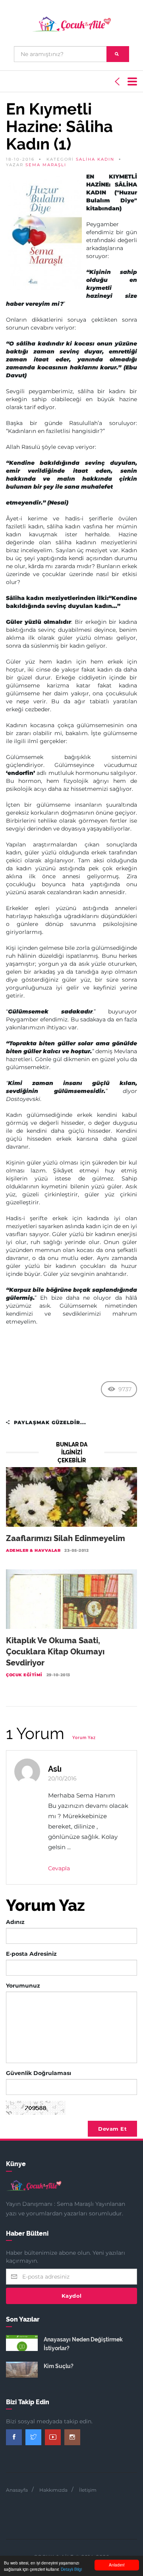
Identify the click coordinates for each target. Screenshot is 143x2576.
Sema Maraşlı (46, 165)
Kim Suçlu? (59, 2366)
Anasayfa (17, 2490)
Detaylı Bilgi (71, 2569)
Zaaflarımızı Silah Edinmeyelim (66, 1538)
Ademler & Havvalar (33, 1550)
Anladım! (117, 2565)
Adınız (15, 1922)
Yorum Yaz (84, 1738)
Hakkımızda (53, 2490)
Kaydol (72, 2296)
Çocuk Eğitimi (24, 1675)
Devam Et (112, 2129)
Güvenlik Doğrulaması (39, 2073)
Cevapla (59, 1868)
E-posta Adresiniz (31, 1954)
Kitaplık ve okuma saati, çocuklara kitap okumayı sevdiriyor (55, 1652)
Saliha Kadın (95, 159)
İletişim (88, 2490)
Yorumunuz (23, 1986)
